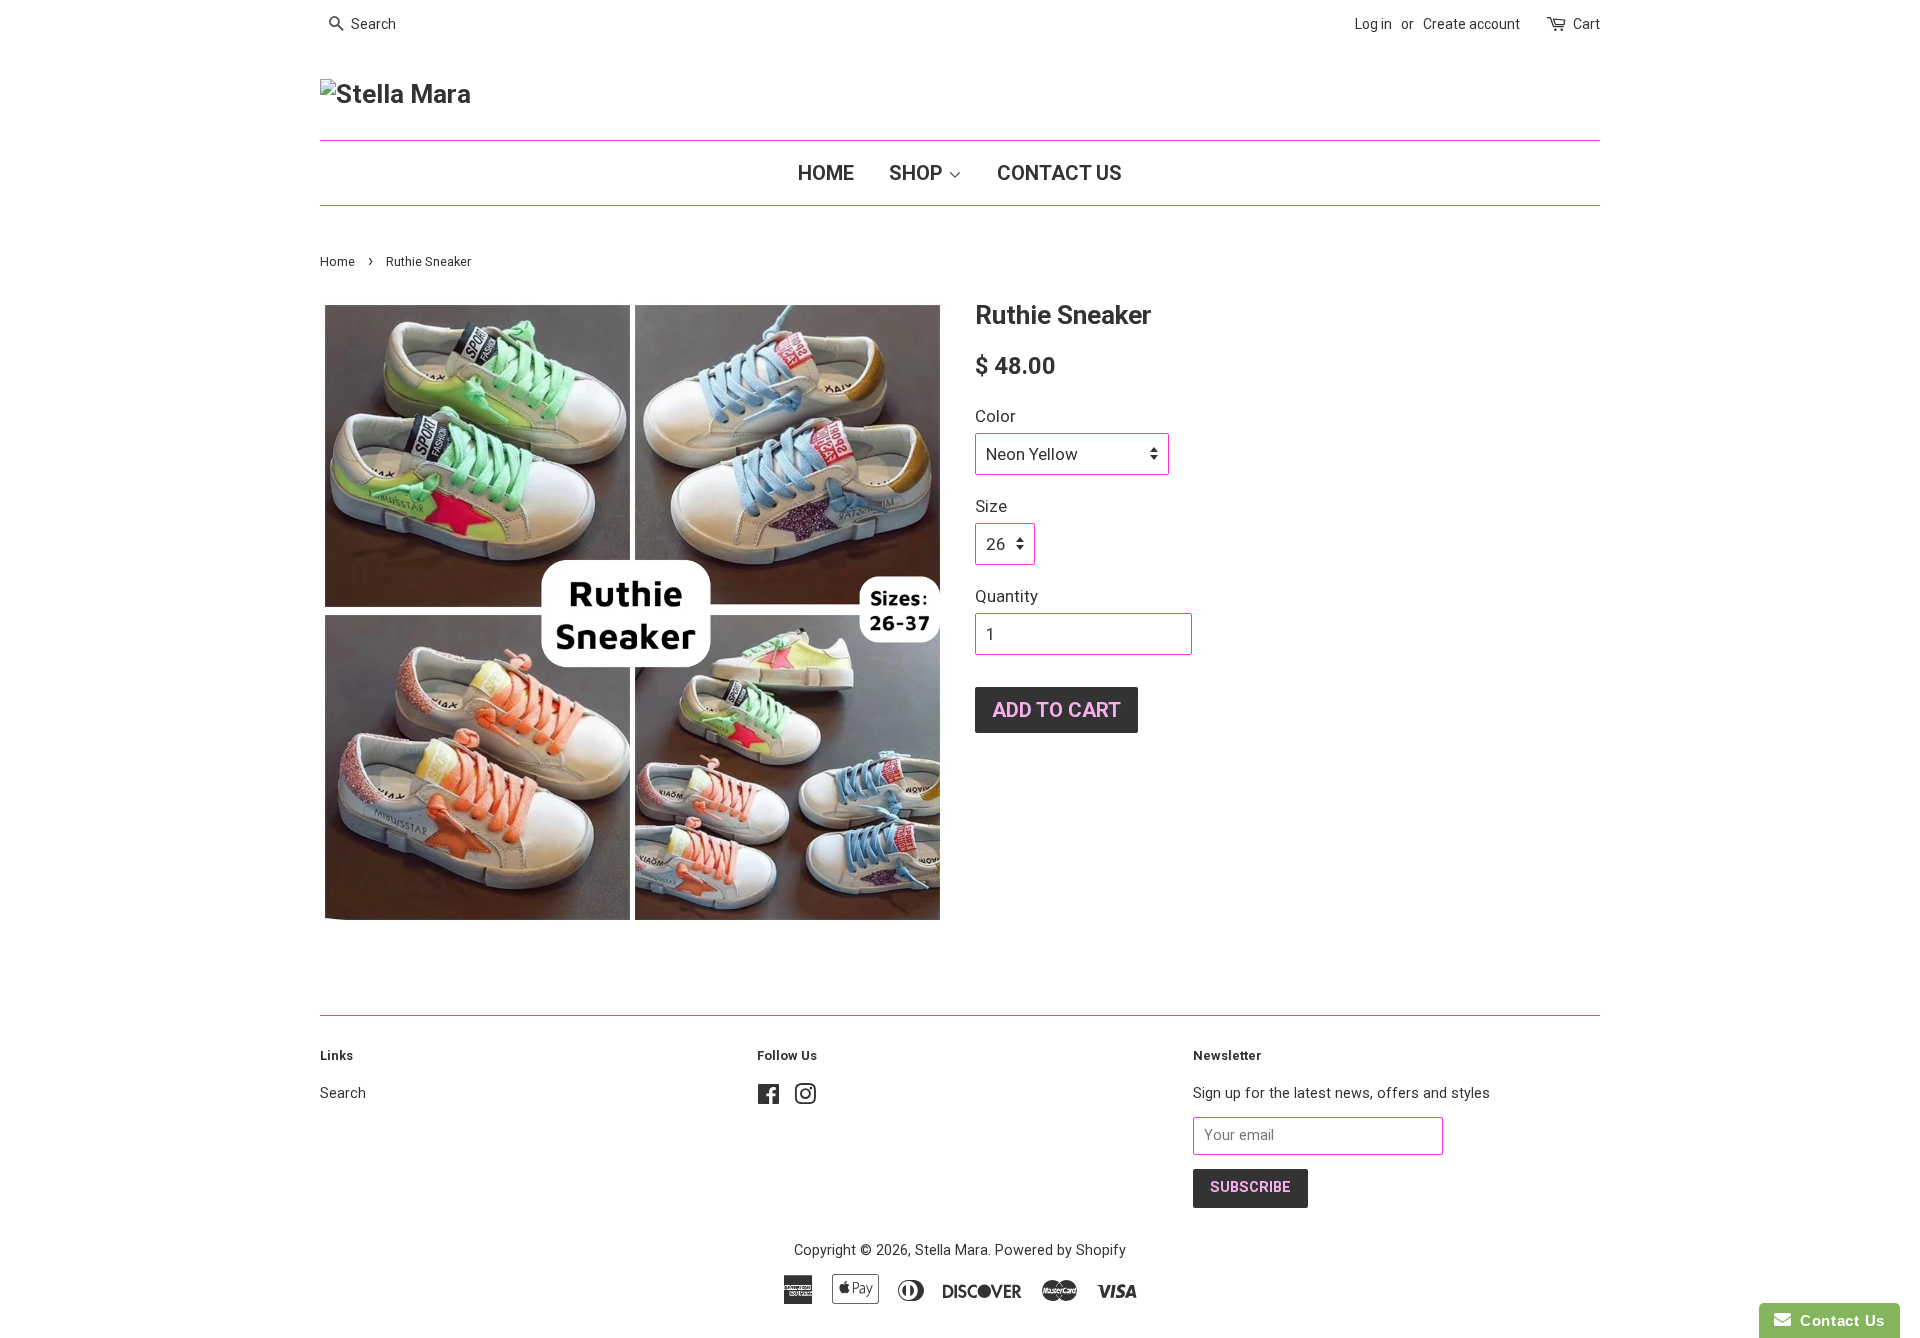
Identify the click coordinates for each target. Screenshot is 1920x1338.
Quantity (1006, 596)
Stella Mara (951, 1250)
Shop (918, 173)
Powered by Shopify (1060, 1250)
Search (343, 1093)
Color (995, 416)
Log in (1373, 24)
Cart (1586, 24)
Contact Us (1059, 173)
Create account (1471, 24)
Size (991, 506)
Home (826, 173)
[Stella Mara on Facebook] (768, 1098)
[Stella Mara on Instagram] (805, 1098)
